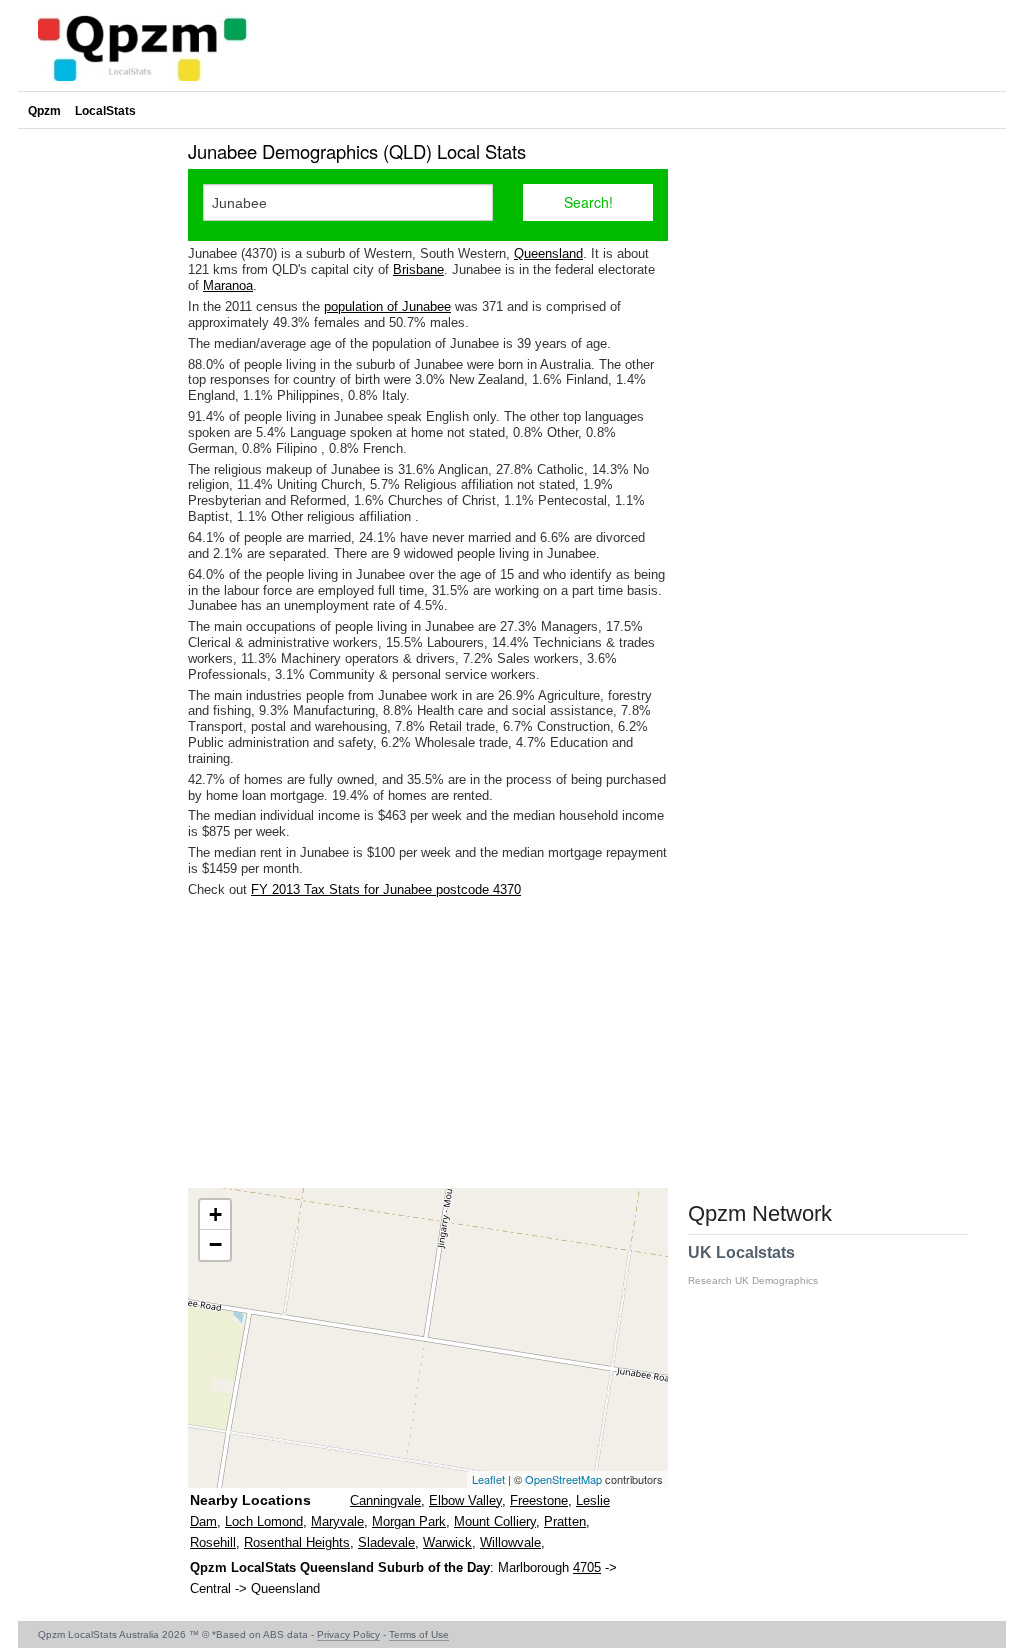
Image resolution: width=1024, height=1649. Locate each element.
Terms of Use (419, 1634)
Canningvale (385, 1500)
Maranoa (228, 285)
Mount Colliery (495, 1521)
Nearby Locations (250, 1500)
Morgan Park (409, 1521)
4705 (587, 1567)
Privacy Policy (348, 1634)
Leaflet (488, 1479)
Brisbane (418, 269)
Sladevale (386, 1542)
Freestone (539, 1500)
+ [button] (215, 1214)
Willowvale (510, 1542)
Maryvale (337, 1521)
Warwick (447, 1542)
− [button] (215, 1244)
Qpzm (44, 111)
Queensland (548, 253)
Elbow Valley (465, 1500)
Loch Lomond (264, 1521)
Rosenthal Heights (297, 1542)
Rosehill (213, 1542)
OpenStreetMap (563, 1479)
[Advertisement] (428, 1043)
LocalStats (105, 111)
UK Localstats (753, 1265)
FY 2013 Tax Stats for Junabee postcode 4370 (386, 889)
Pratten (565, 1521)
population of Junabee (387, 306)
